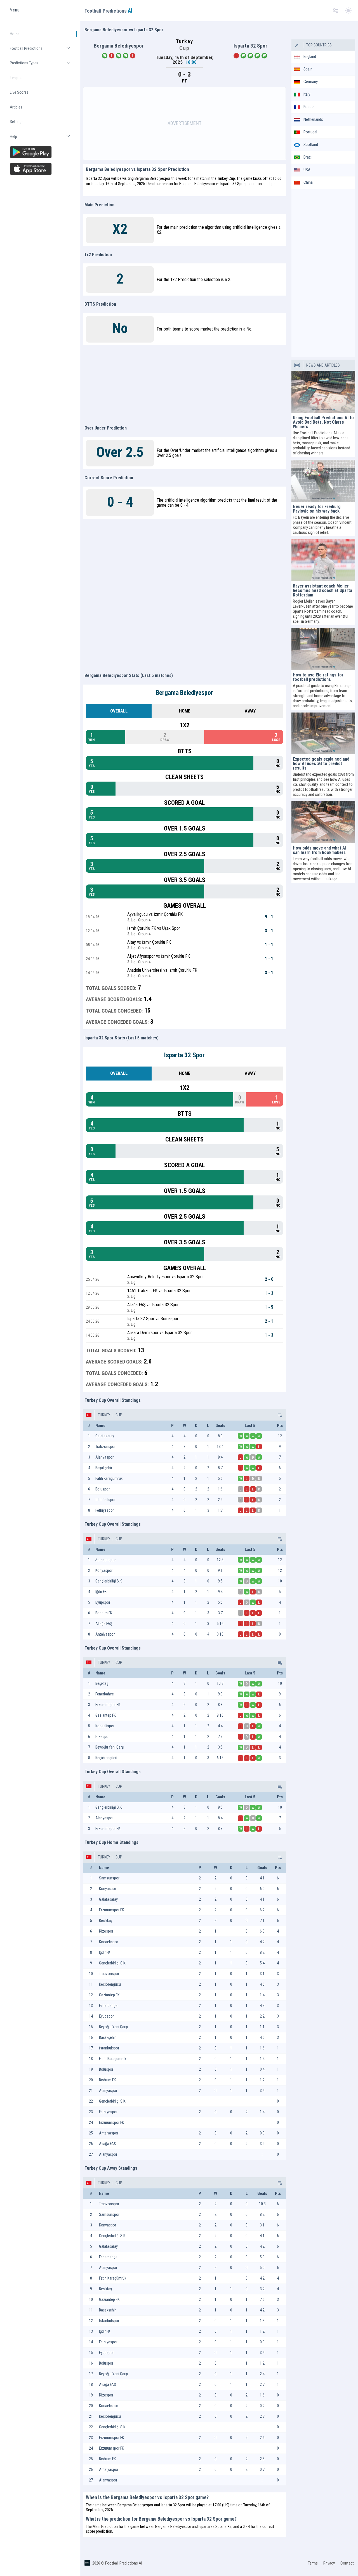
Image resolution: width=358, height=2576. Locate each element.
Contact (347, 2563)
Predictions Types (43, 66)
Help (43, 139)
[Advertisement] (185, 123)
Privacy (329, 2563)
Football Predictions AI (124, 2563)
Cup (118, 1415)
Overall (119, 711)
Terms (313, 2563)
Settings (17, 122)
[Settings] (336, 11)
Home (15, 34)
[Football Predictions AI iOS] (41, 169)
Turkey (104, 1415)
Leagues (17, 78)
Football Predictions (43, 51)
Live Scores (19, 93)
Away (250, 711)
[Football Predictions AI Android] (41, 152)
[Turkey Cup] (279, 1415)
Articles (16, 107)
